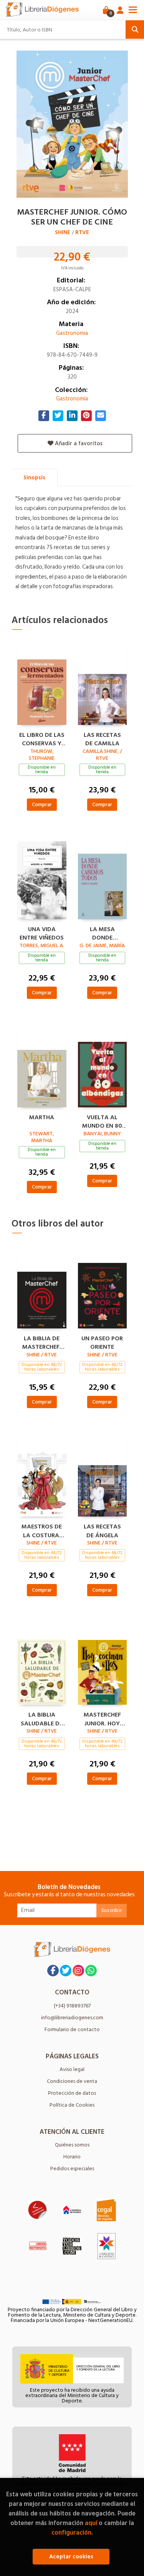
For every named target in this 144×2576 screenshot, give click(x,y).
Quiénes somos (72, 2145)
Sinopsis (34, 478)
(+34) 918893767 (72, 2006)
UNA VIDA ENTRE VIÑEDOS (42, 933)
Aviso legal (72, 2069)
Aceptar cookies (71, 2557)
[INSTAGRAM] (78, 1971)
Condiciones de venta (72, 2081)
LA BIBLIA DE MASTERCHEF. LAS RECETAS (42, 1342)
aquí (91, 2523)
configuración (71, 2533)
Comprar (42, 804)
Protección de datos (72, 2093)
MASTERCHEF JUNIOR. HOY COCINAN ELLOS (102, 1718)
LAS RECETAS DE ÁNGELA (102, 1530)
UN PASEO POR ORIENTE (102, 1342)
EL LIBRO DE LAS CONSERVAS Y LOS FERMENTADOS (42, 738)
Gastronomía (72, 399)
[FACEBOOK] (53, 1971)
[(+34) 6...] (91, 1971)
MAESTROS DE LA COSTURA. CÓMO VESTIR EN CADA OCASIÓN (42, 1530)
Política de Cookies (72, 2105)
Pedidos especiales (72, 2169)
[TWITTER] (66, 1971)
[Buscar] (135, 30)
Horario (72, 2157)
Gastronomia (72, 333)
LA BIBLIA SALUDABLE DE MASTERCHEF (42, 1718)
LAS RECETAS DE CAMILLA (102, 738)
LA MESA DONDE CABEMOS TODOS (102, 933)
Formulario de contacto (72, 2029)
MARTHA (42, 1118)
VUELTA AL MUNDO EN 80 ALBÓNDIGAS (102, 1121)
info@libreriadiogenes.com (72, 2018)
